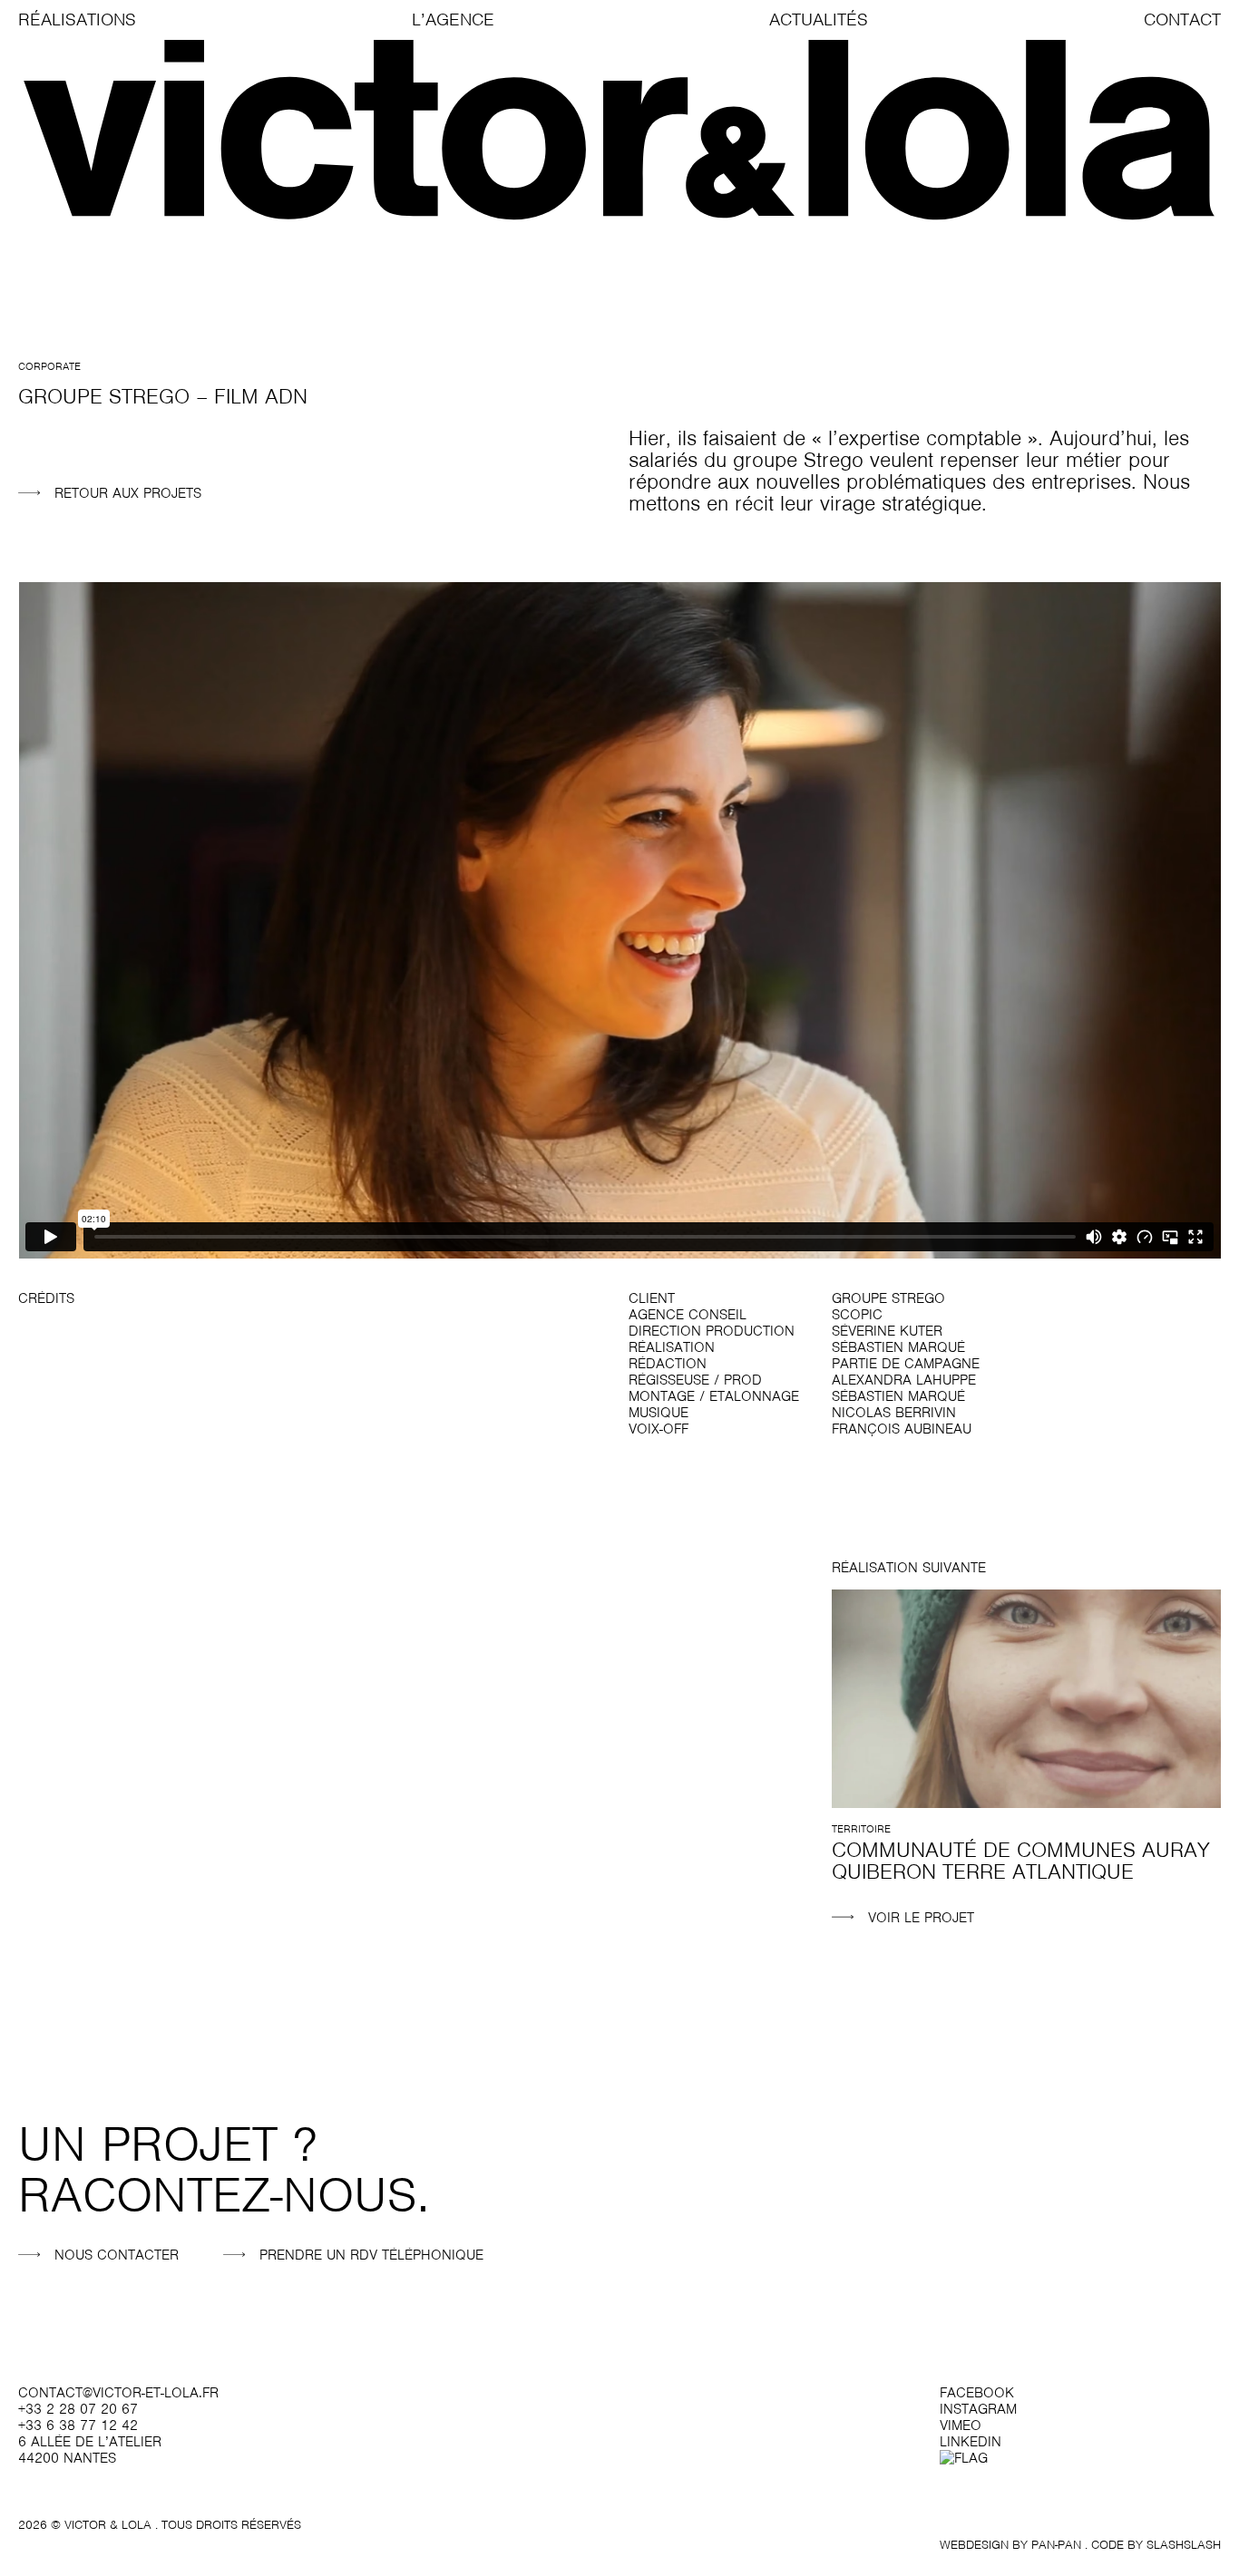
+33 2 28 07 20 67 (78, 2409)
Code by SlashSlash (1156, 2545)
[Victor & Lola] (619, 131)
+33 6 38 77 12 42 (78, 2425)
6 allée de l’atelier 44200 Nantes (90, 2450)
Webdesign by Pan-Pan (1010, 2545)
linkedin (971, 2442)
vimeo (961, 2425)
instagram (978, 2409)
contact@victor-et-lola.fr (118, 2393)
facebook (977, 2393)
